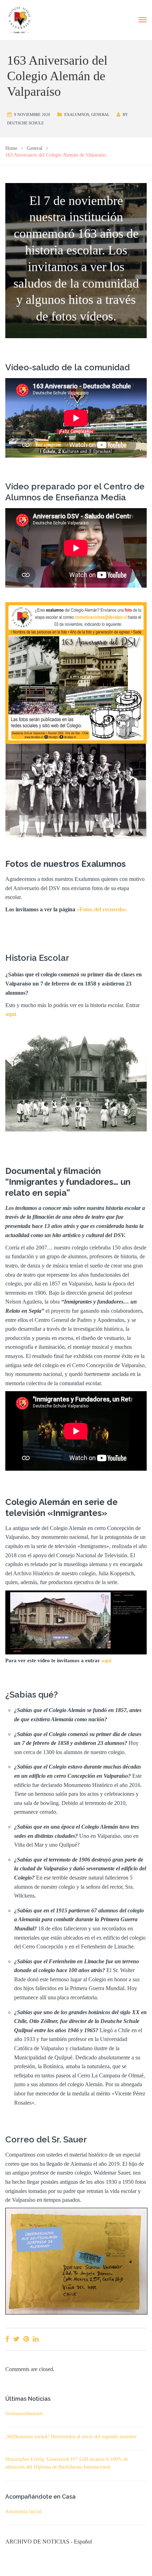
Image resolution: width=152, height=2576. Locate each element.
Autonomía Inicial (24, 2512)
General (100, 114)
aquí (106, 1660)
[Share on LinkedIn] (36, 2339)
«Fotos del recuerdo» (102, 909)
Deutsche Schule (25, 123)
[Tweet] (16, 2339)
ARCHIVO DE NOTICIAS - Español (49, 2542)
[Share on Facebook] (7, 2339)
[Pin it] (26, 2339)
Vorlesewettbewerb (24, 2414)
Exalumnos (77, 114)
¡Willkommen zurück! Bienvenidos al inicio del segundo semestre (71, 2437)
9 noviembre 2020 (32, 114)
